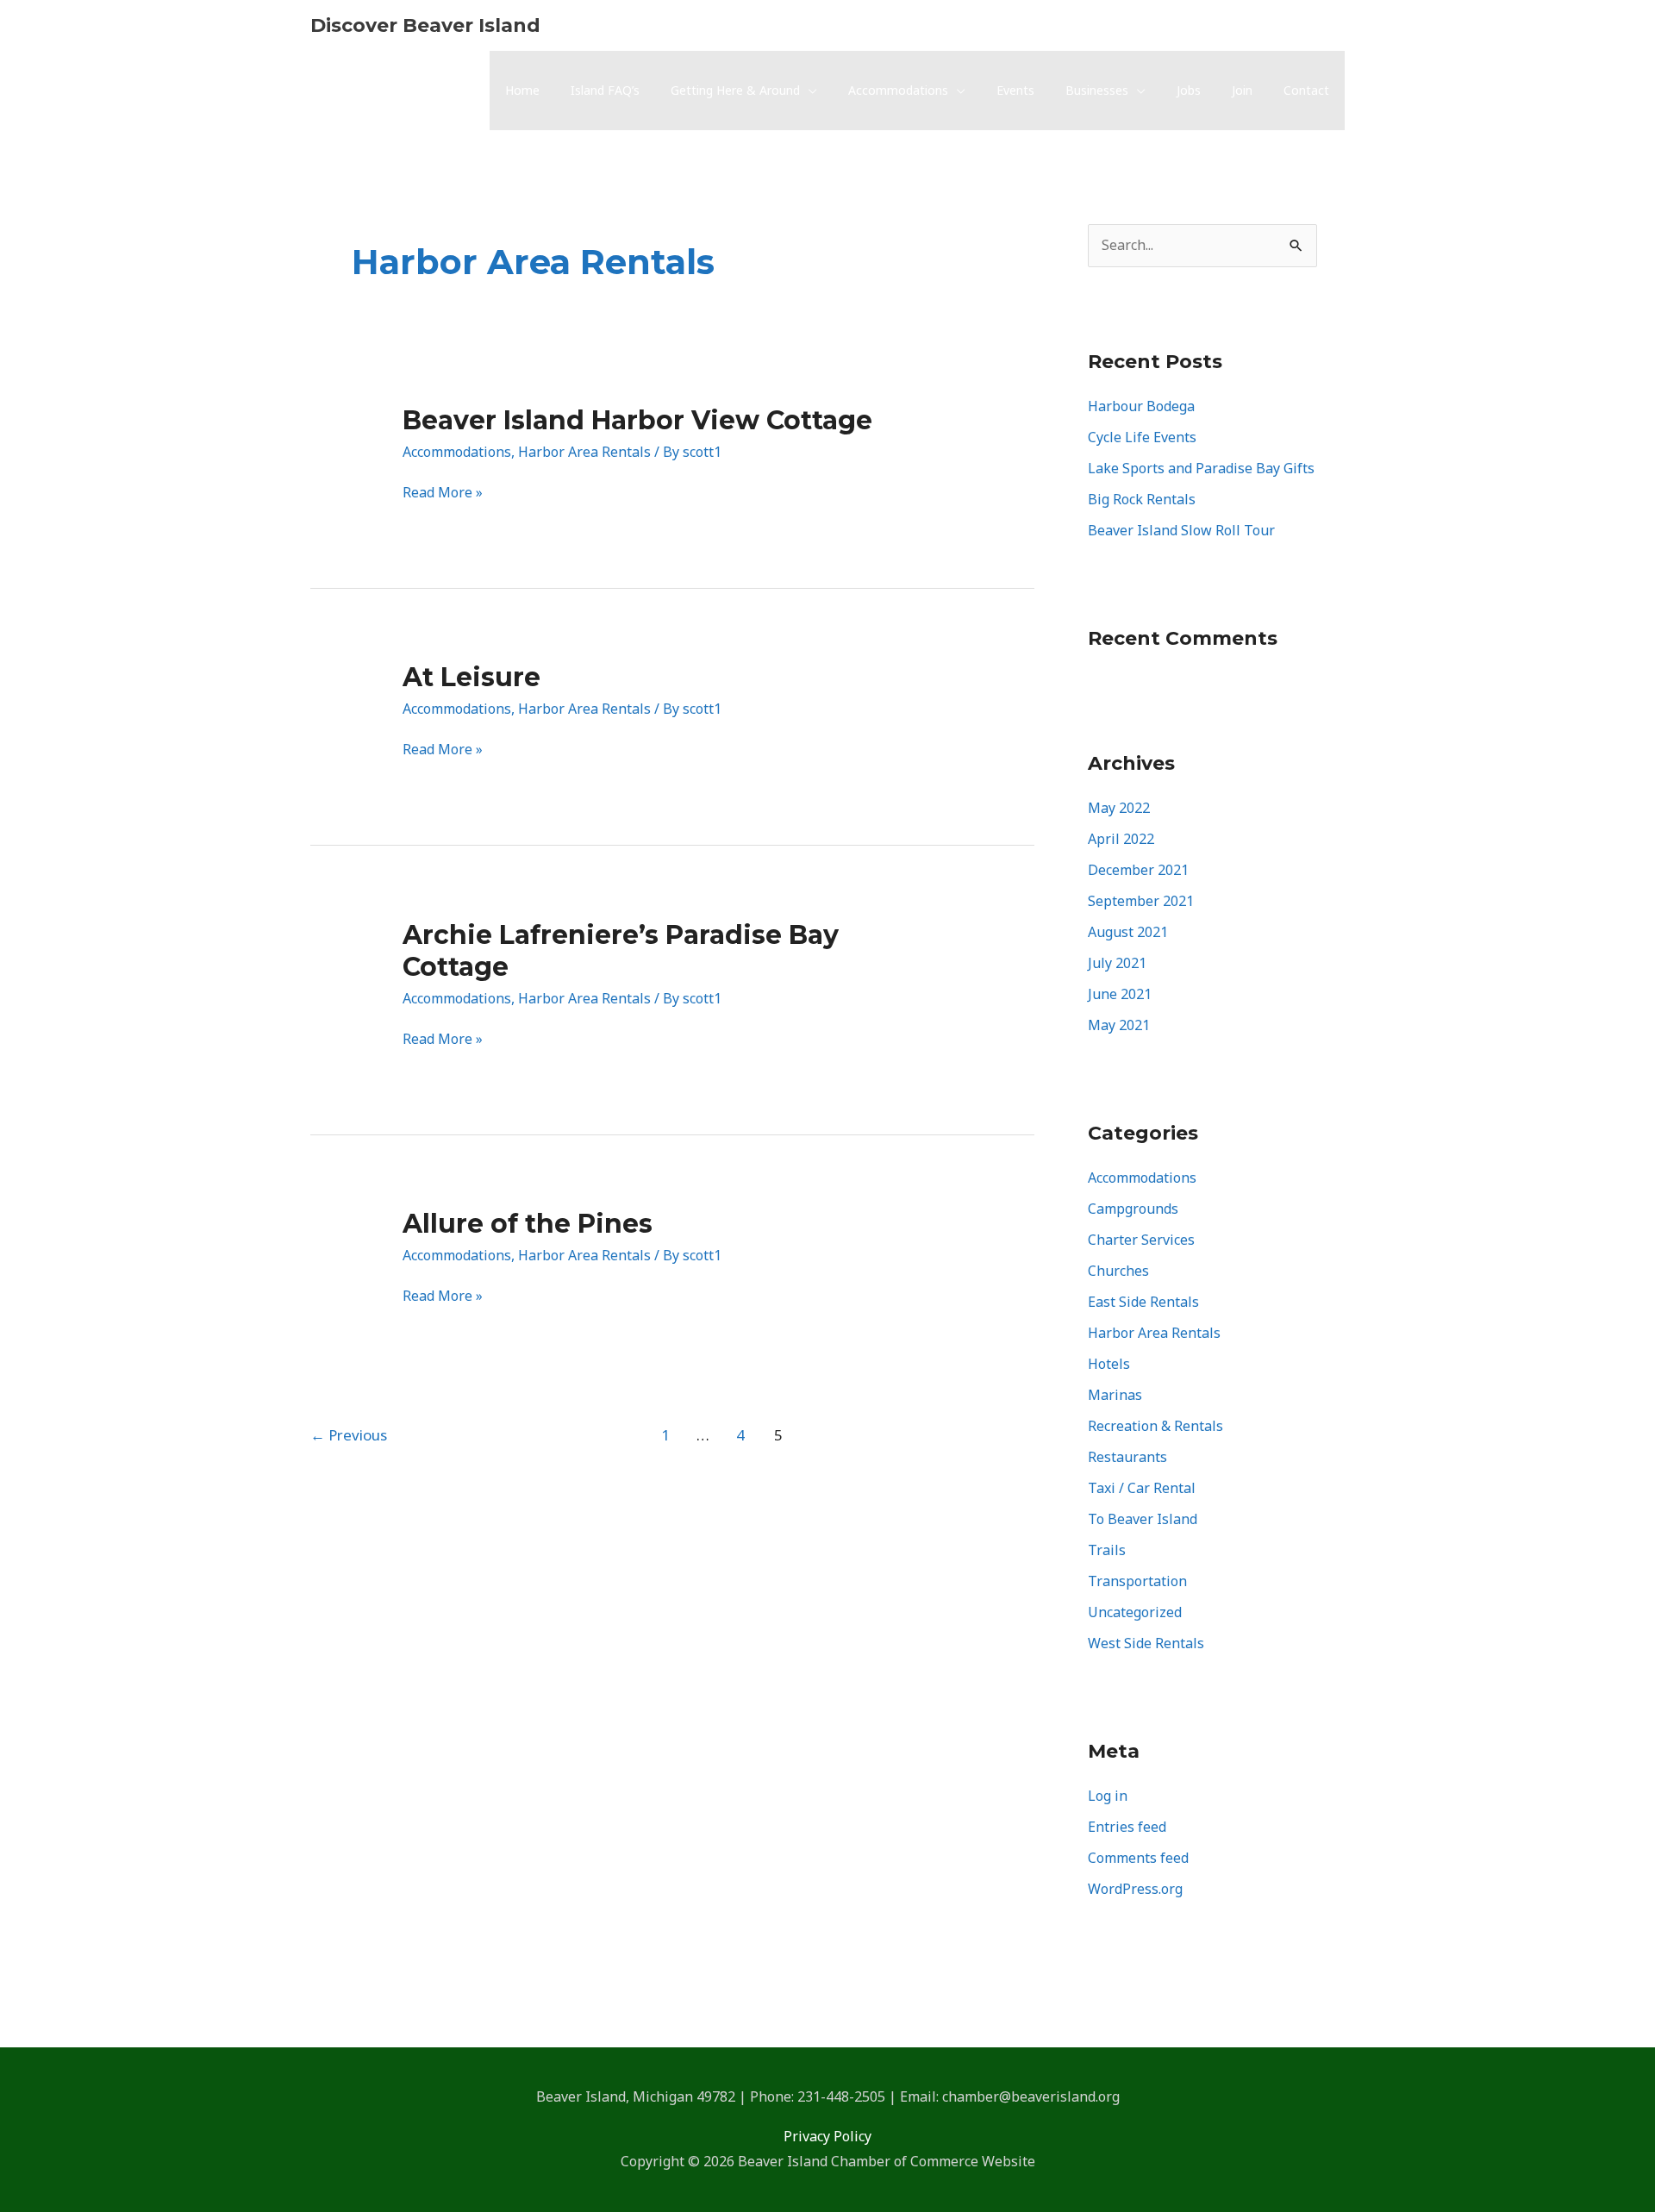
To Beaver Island (1143, 1519)
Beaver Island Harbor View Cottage (637, 420)
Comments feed (1138, 1858)
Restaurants (1127, 1457)
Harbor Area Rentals (584, 452)
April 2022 (1121, 839)
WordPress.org (1135, 1889)
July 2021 (1117, 963)
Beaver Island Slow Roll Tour (1181, 530)
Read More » (443, 493)
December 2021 (1138, 870)
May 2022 (1119, 808)
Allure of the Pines (528, 1224)
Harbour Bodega (1141, 406)
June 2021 (1120, 994)
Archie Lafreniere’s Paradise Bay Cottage (621, 951)
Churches (1118, 1271)
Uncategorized (1135, 1612)
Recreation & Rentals (1155, 1426)
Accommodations (457, 452)
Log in (1108, 1796)
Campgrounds (1133, 1209)
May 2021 (1119, 1025)
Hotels (1109, 1364)
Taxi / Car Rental (1142, 1488)
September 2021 (1141, 901)
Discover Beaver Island (425, 25)
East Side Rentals (1143, 1302)
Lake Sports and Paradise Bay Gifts (1201, 468)
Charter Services (1141, 1240)
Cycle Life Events (1142, 437)
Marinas (1115, 1395)
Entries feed (1127, 1827)
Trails (1107, 1550)
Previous (349, 1435)
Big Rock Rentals (1142, 499)
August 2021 (1128, 932)
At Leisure (472, 677)
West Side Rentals (1146, 1643)
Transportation (1137, 1581)
